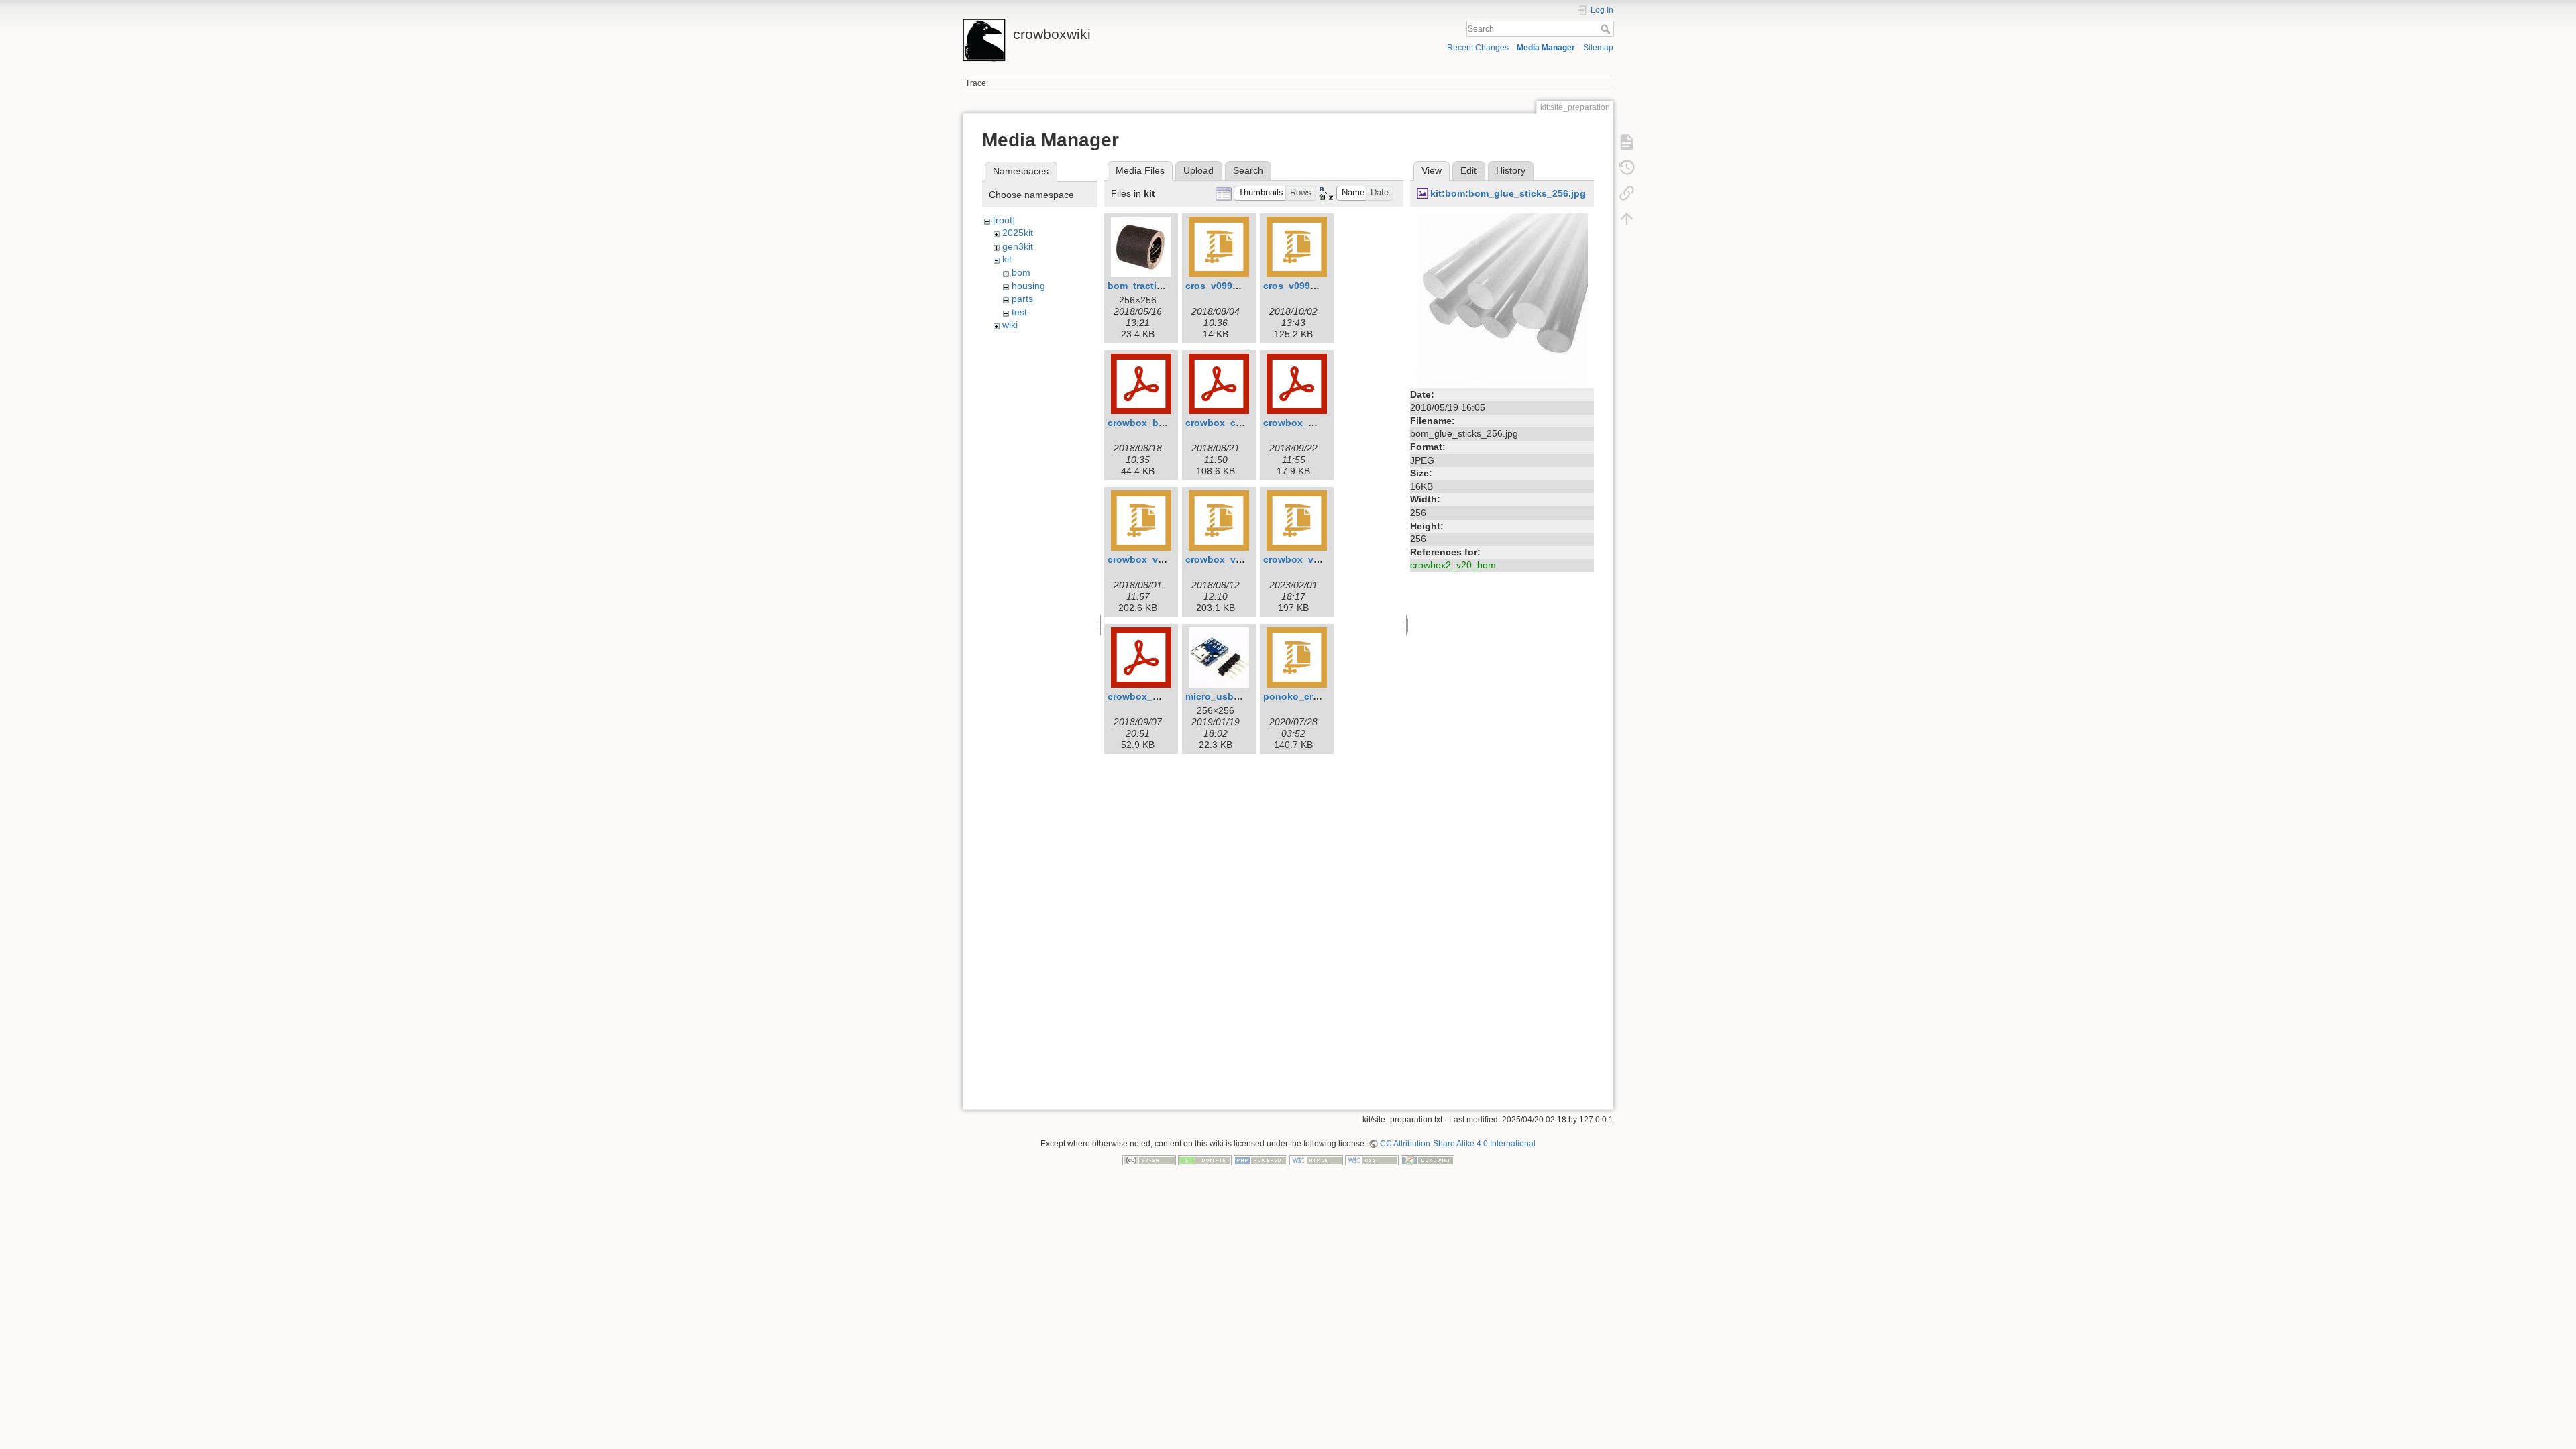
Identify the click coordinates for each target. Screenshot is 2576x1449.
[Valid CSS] (1372, 1160)
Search (1607, 29)
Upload (1198, 170)
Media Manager (1546, 48)
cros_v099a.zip (1220, 286)
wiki (1010, 325)
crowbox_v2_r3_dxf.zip (1316, 559)
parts (1022, 299)
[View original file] (1502, 298)
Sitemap (1598, 48)
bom (1021, 272)
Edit (1468, 170)
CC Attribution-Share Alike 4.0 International (1458, 1144)
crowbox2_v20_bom (1453, 565)
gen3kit (1018, 246)
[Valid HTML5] (1316, 1160)
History (1511, 170)
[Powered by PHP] (1260, 1160)
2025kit (1018, 233)
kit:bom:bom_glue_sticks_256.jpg (1508, 193)
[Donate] (1205, 1160)
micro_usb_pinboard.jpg (1242, 696)
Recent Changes (1478, 48)
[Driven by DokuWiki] (1428, 1160)
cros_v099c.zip (1297, 286)
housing (1028, 286)
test (1019, 312)
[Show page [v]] (1627, 142)
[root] (1004, 220)
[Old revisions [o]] (1627, 168)
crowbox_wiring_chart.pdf (1168, 696)
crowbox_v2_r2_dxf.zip (1238, 559)
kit (1007, 259)
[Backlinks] (1627, 193)
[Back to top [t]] (1627, 219)
